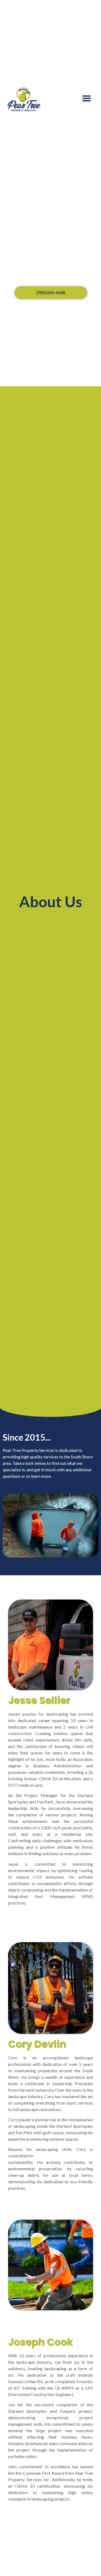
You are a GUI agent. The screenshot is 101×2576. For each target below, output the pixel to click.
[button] (87, 98)
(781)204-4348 (51, 292)
